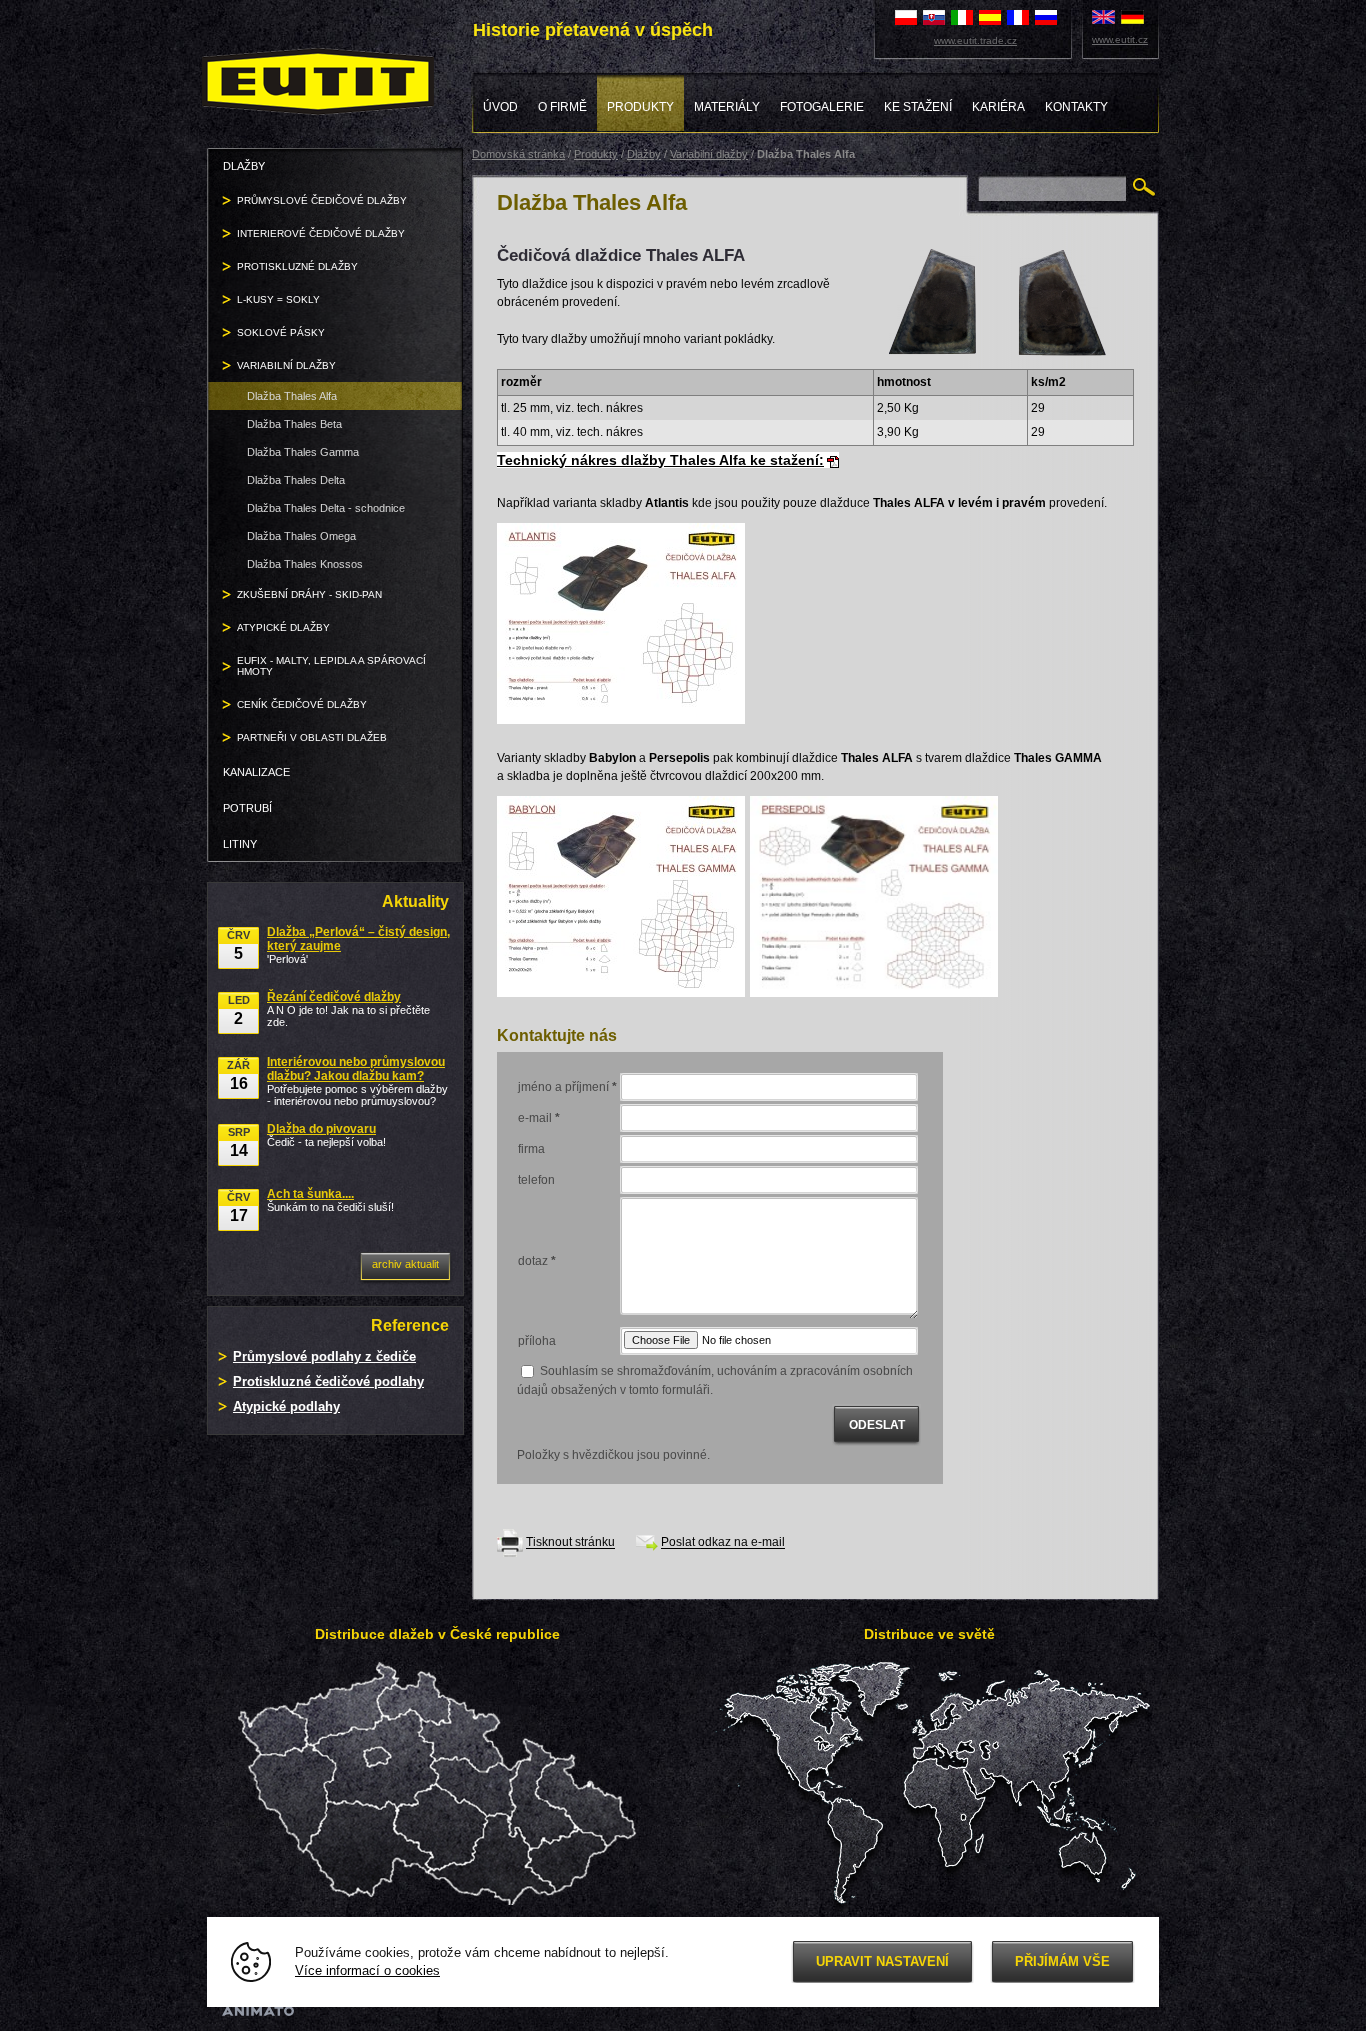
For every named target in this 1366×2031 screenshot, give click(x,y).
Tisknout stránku (570, 1543)
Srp (239, 1142)
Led (239, 1010)
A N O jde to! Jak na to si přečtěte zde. (348, 1009)
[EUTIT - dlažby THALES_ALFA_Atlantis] (621, 622)
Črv (238, 945)
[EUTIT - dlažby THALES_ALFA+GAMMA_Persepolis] (874, 895)
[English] (1103, 16)
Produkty (596, 154)
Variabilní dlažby (709, 154)
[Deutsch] (1132, 16)
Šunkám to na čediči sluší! (330, 1200)
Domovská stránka (518, 154)
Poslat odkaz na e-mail (723, 1543)
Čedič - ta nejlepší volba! (326, 1135)
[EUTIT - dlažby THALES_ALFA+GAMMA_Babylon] (621, 895)
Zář (238, 1075)
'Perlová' (358, 945)
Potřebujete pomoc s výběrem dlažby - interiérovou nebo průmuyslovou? (357, 1081)
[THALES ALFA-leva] (932, 301)
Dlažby (644, 154)
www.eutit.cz (1120, 39)
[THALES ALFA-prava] (1058, 302)
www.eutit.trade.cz (975, 40)
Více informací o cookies (367, 1971)
